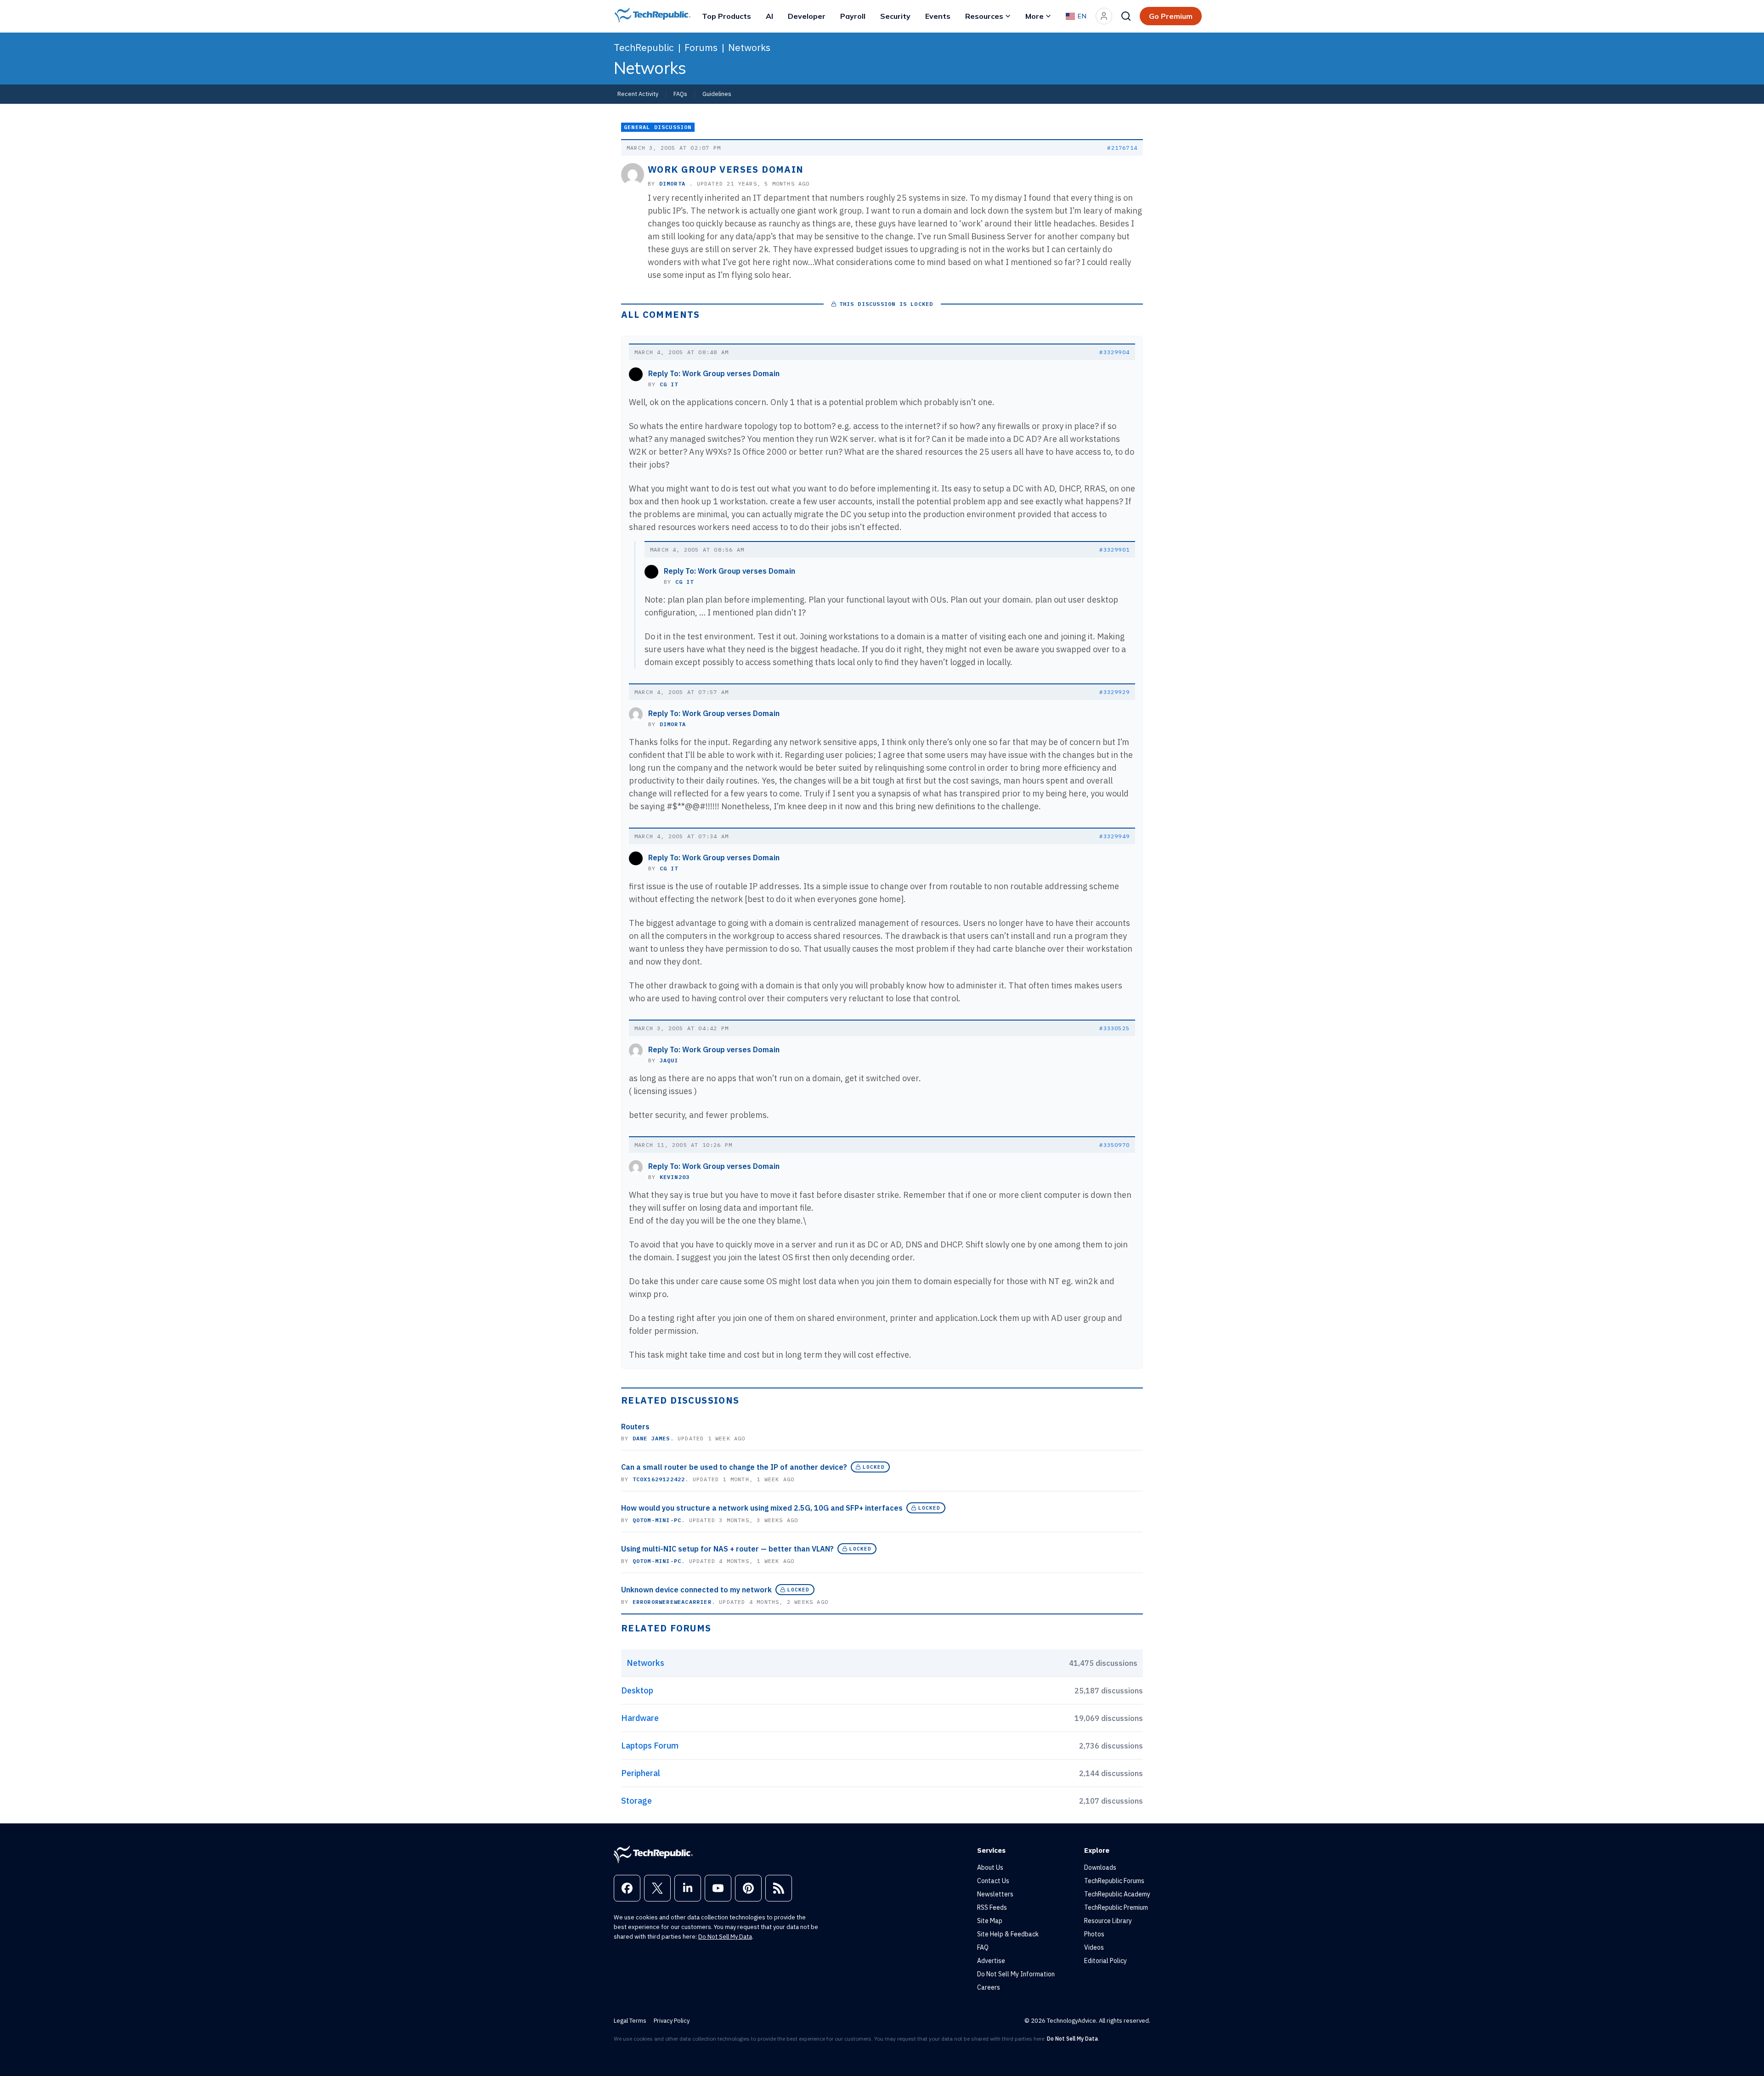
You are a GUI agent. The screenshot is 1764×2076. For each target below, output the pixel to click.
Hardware (640, 1718)
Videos (1094, 1947)
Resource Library (1108, 1921)
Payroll (853, 16)
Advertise (991, 1961)
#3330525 (1114, 1028)
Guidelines (717, 94)
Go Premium (1171, 16)
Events (938, 16)
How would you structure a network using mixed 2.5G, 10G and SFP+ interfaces (762, 1508)
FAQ (983, 1947)
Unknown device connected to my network (696, 1590)
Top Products (727, 16)
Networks (749, 47)
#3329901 (1114, 550)
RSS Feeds (992, 1907)
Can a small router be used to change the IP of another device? (734, 1467)
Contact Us (993, 1881)
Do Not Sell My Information (1016, 1974)
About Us (990, 1867)
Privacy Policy (672, 2021)
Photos (1094, 1934)
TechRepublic (644, 47)
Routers (635, 1427)
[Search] (1126, 16)
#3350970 (1114, 1145)
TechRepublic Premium (1116, 1907)
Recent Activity (638, 94)
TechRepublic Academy (1117, 1894)
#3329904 (1114, 352)
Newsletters (995, 1894)
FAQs (680, 94)
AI (769, 16)
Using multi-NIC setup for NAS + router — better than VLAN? (727, 1549)
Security (895, 16)
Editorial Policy (1105, 1961)
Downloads (1100, 1867)
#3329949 (1114, 836)
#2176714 (1122, 148)
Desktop (637, 1690)
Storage (636, 1801)
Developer (807, 16)
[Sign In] (1104, 16)
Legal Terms (630, 2021)
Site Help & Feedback (1008, 1934)
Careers (989, 1987)
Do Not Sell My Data (725, 1937)
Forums (701, 47)
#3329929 (1114, 692)
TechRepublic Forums (1114, 1881)
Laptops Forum (650, 1746)
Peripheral (641, 1773)
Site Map (990, 1921)
